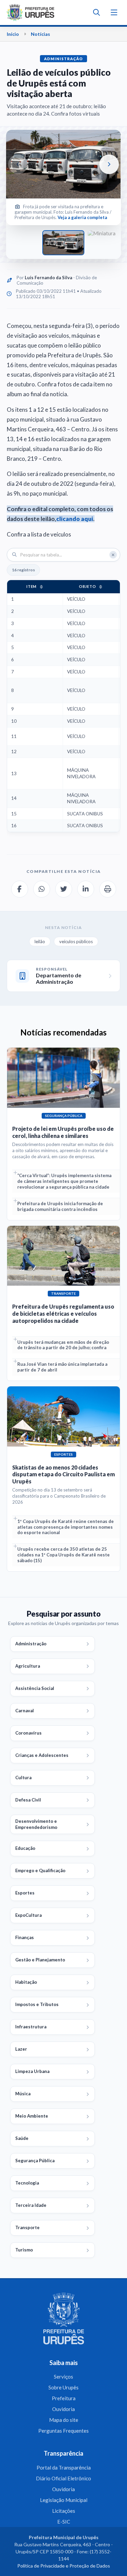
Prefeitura (64, 2398)
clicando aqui (75, 519)
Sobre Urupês (63, 2387)
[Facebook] (20, 889)
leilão (40, 941)
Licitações (64, 2511)
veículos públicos (76, 941)
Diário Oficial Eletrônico (63, 2478)
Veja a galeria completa (82, 217)
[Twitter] (64, 889)
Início (13, 34)
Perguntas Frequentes (63, 2431)
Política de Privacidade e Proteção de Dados (64, 2566)
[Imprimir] (108, 889)
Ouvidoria (63, 2409)
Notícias (40, 34)
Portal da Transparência (64, 2467)
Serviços (63, 2377)
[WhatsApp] (42, 889)
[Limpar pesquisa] (113, 555)
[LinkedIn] (86, 889)
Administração (63, 59)
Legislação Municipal (64, 2500)
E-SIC (64, 2522)
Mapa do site (64, 2420)
